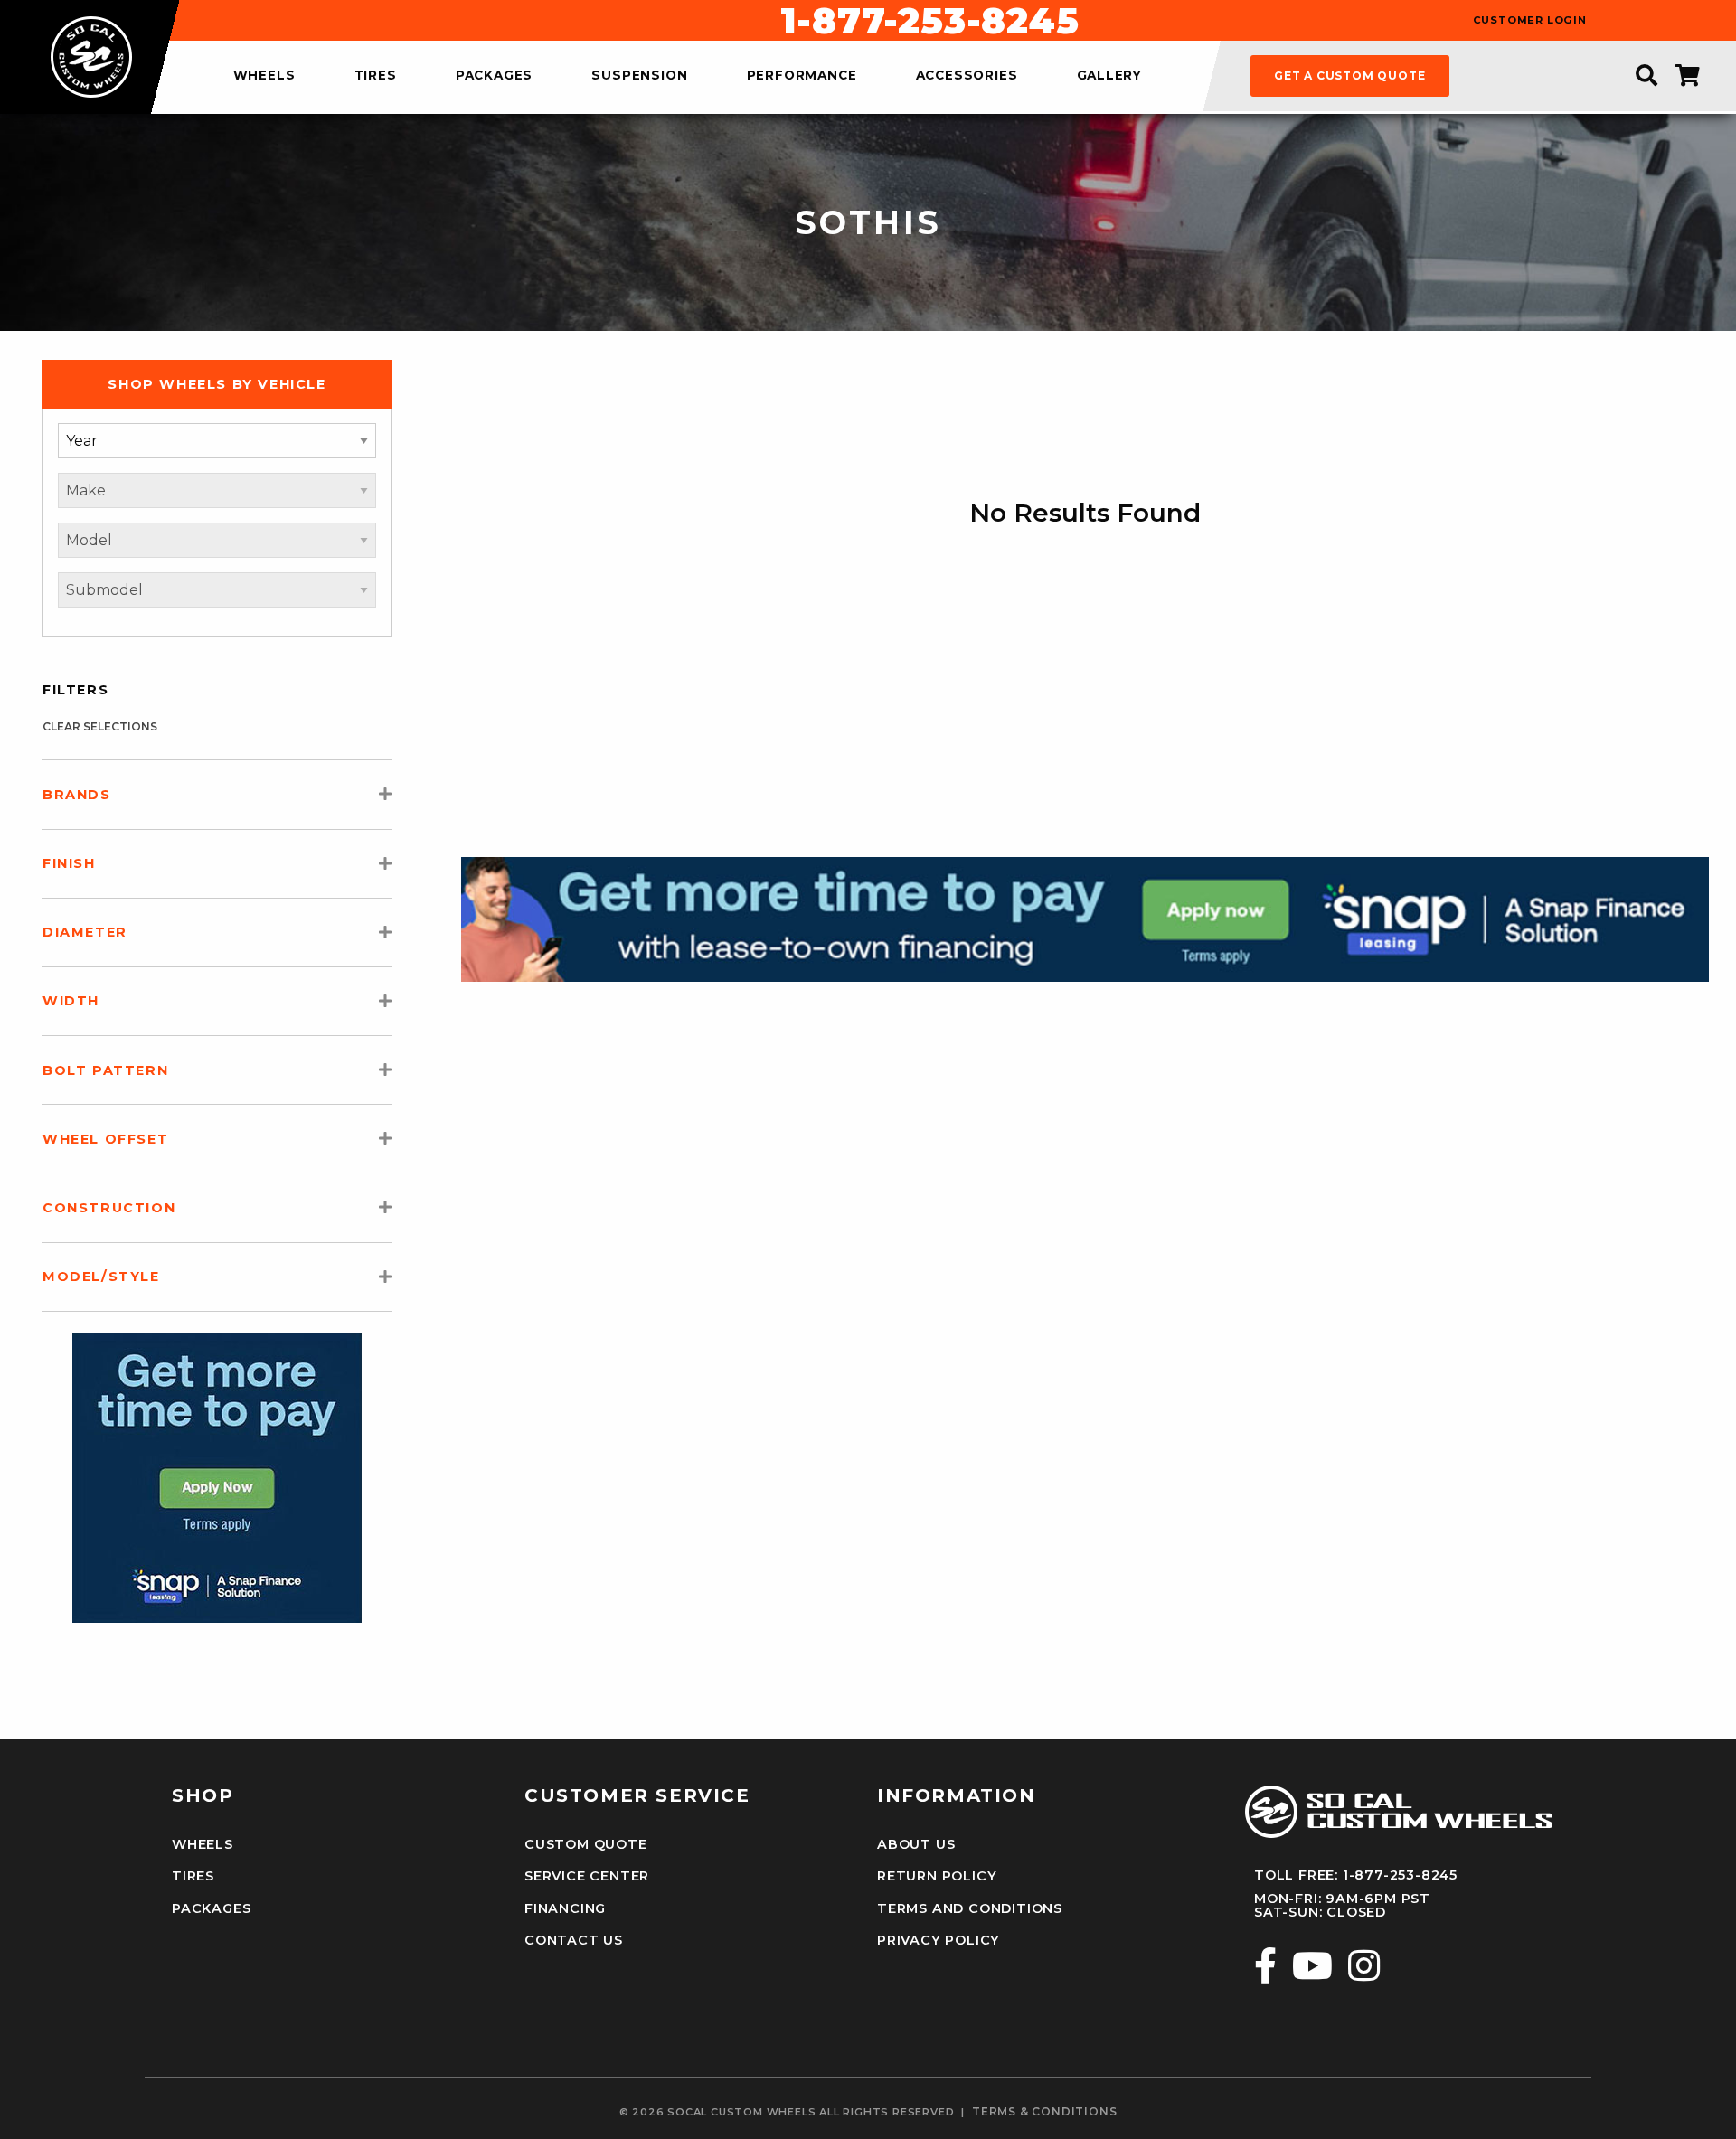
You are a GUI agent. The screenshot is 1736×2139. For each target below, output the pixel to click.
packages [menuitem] (494, 76)
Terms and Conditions (970, 1908)
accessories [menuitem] (967, 76)
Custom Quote (586, 1844)
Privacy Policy (939, 1940)
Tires (193, 1876)
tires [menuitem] (376, 76)
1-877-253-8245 (929, 21)
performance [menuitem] (802, 76)
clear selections (100, 726)
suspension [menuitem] (639, 76)
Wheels (203, 1844)
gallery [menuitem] (1110, 76)
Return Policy (937, 1876)
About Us (916, 1844)
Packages (211, 1908)
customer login (1530, 20)
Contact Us (574, 1940)
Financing (565, 1908)
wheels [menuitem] (264, 76)
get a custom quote (1349, 75)
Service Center (587, 1876)
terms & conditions (1044, 2112)
